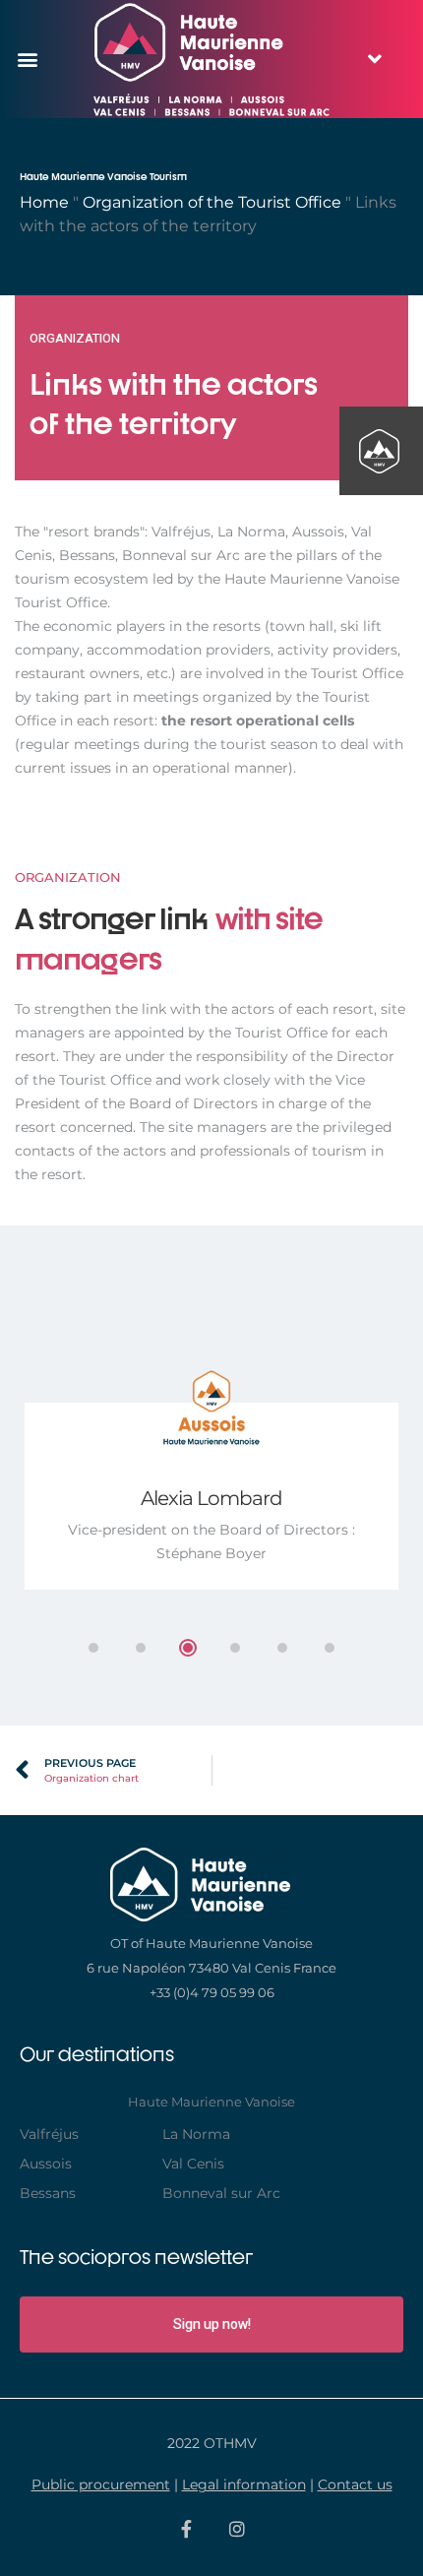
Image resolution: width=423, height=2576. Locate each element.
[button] (27, 60)
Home (44, 202)
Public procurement (101, 2484)
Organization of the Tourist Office (212, 202)
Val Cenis (193, 2164)
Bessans (48, 2193)
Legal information (244, 2484)
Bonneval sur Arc (221, 2193)
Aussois (46, 2164)
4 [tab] (235, 1648)
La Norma (196, 2134)
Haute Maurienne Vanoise (211, 2102)
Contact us (355, 2484)
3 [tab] (188, 1648)
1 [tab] (93, 1648)
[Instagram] (237, 2529)
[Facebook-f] (187, 2529)
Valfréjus (49, 2134)
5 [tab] (282, 1648)
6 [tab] (330, 1648)
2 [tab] (141, 1648)
